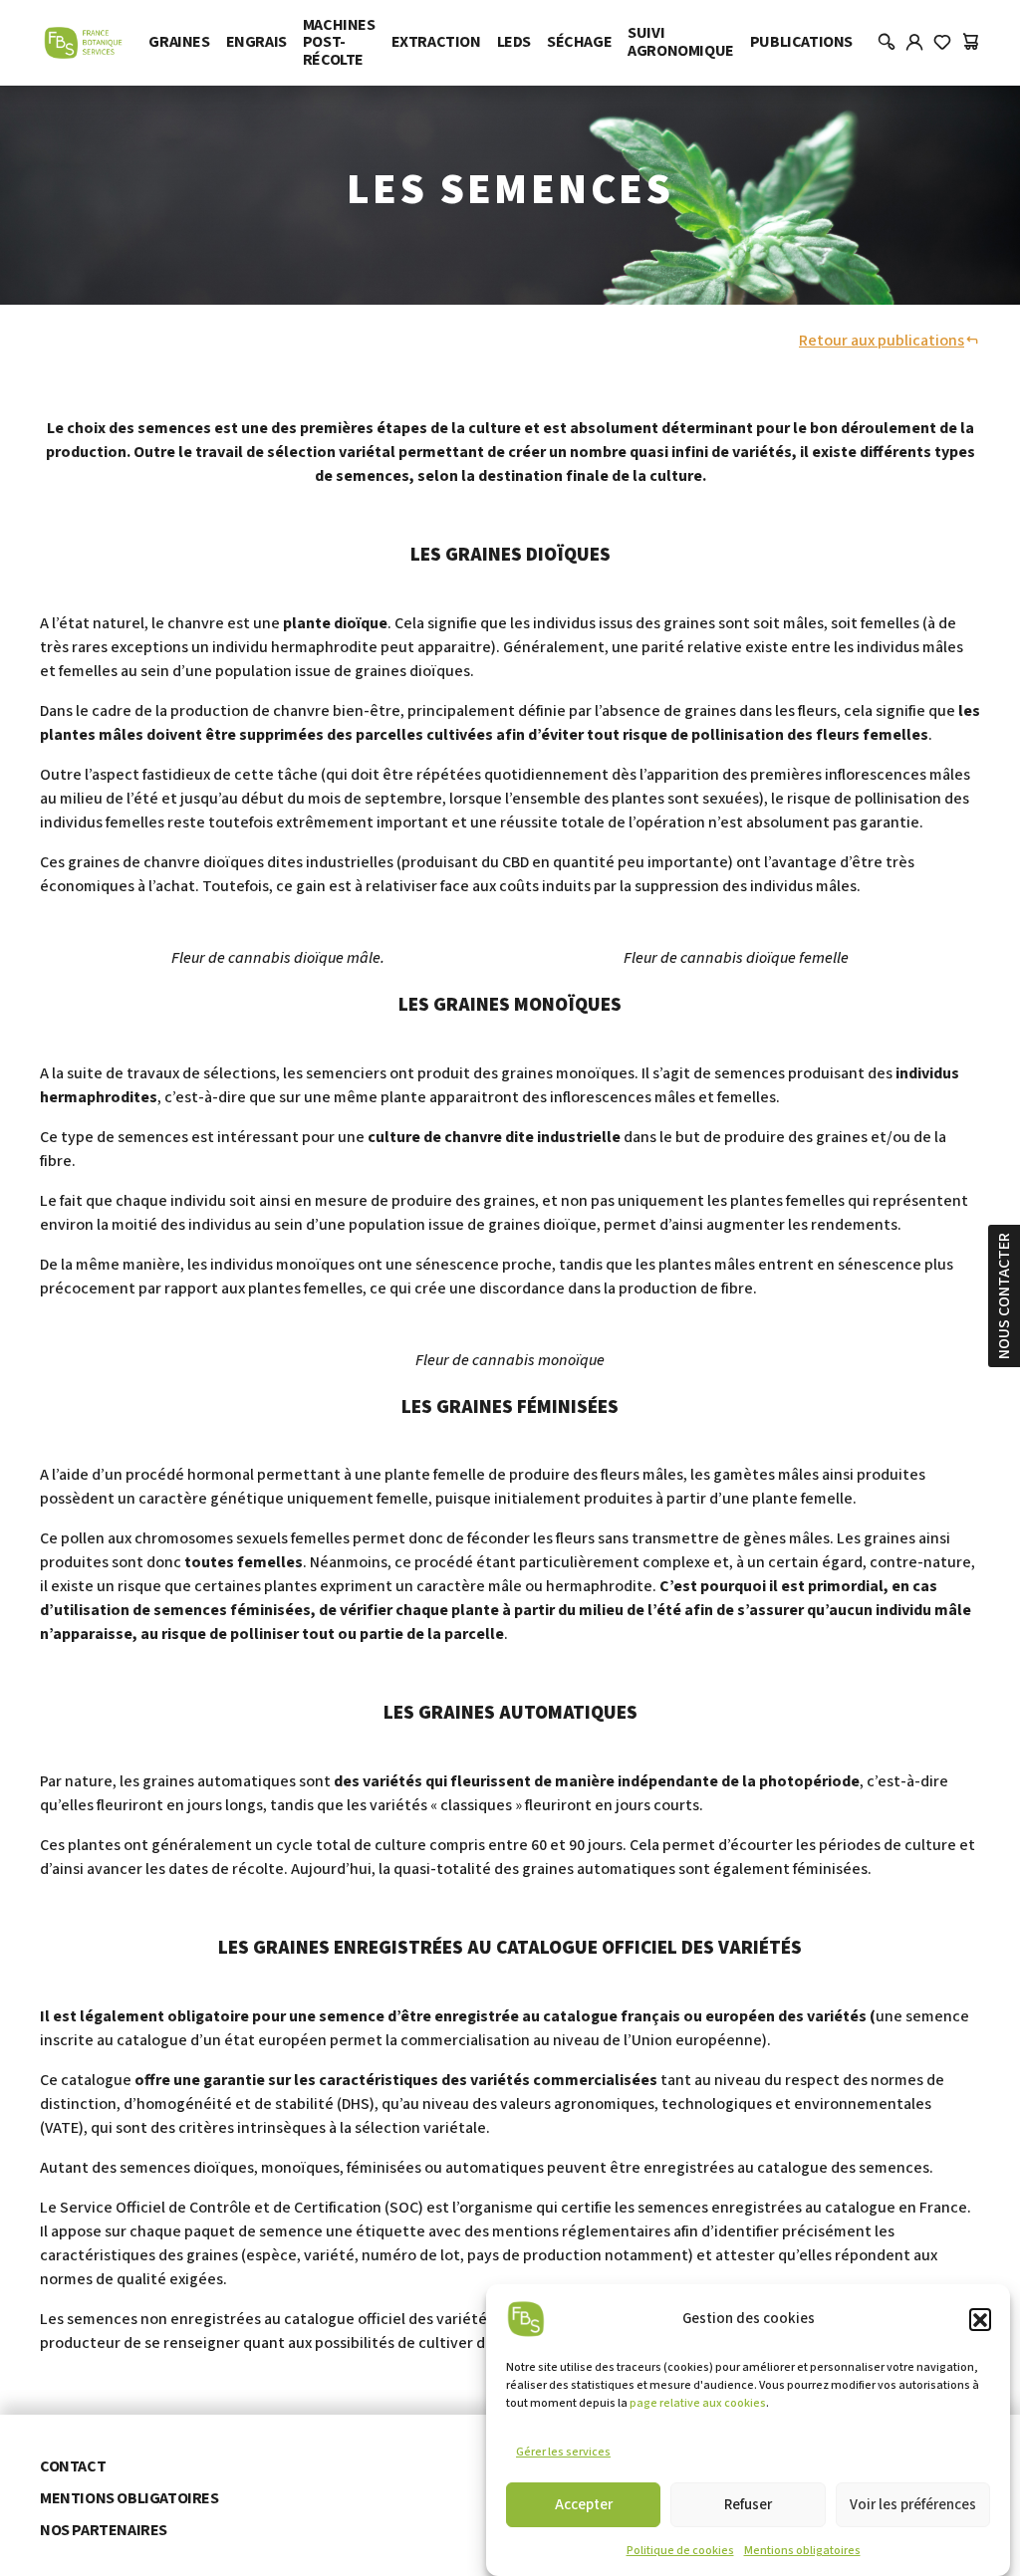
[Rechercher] (887, 43)
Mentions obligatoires (802, 2551)
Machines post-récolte (339, 42)
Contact (73, 2466)
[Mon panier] (970, 43)
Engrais (256, 42)
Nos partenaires (104, 2530)
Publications (801, 42)
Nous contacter (1004, 1296)
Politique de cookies (680, 2551)
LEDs (514, 42)
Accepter (584, 2505)
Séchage (579, 42)
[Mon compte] (914, 43)
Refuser (748, 2505)
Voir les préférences (913, 2505)
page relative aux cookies (698, 2403)
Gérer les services (563, 2452)
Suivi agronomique (681, 42)
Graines (179, 42)
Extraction (436, 42)
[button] (980, 2319)
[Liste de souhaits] (942, 43)
